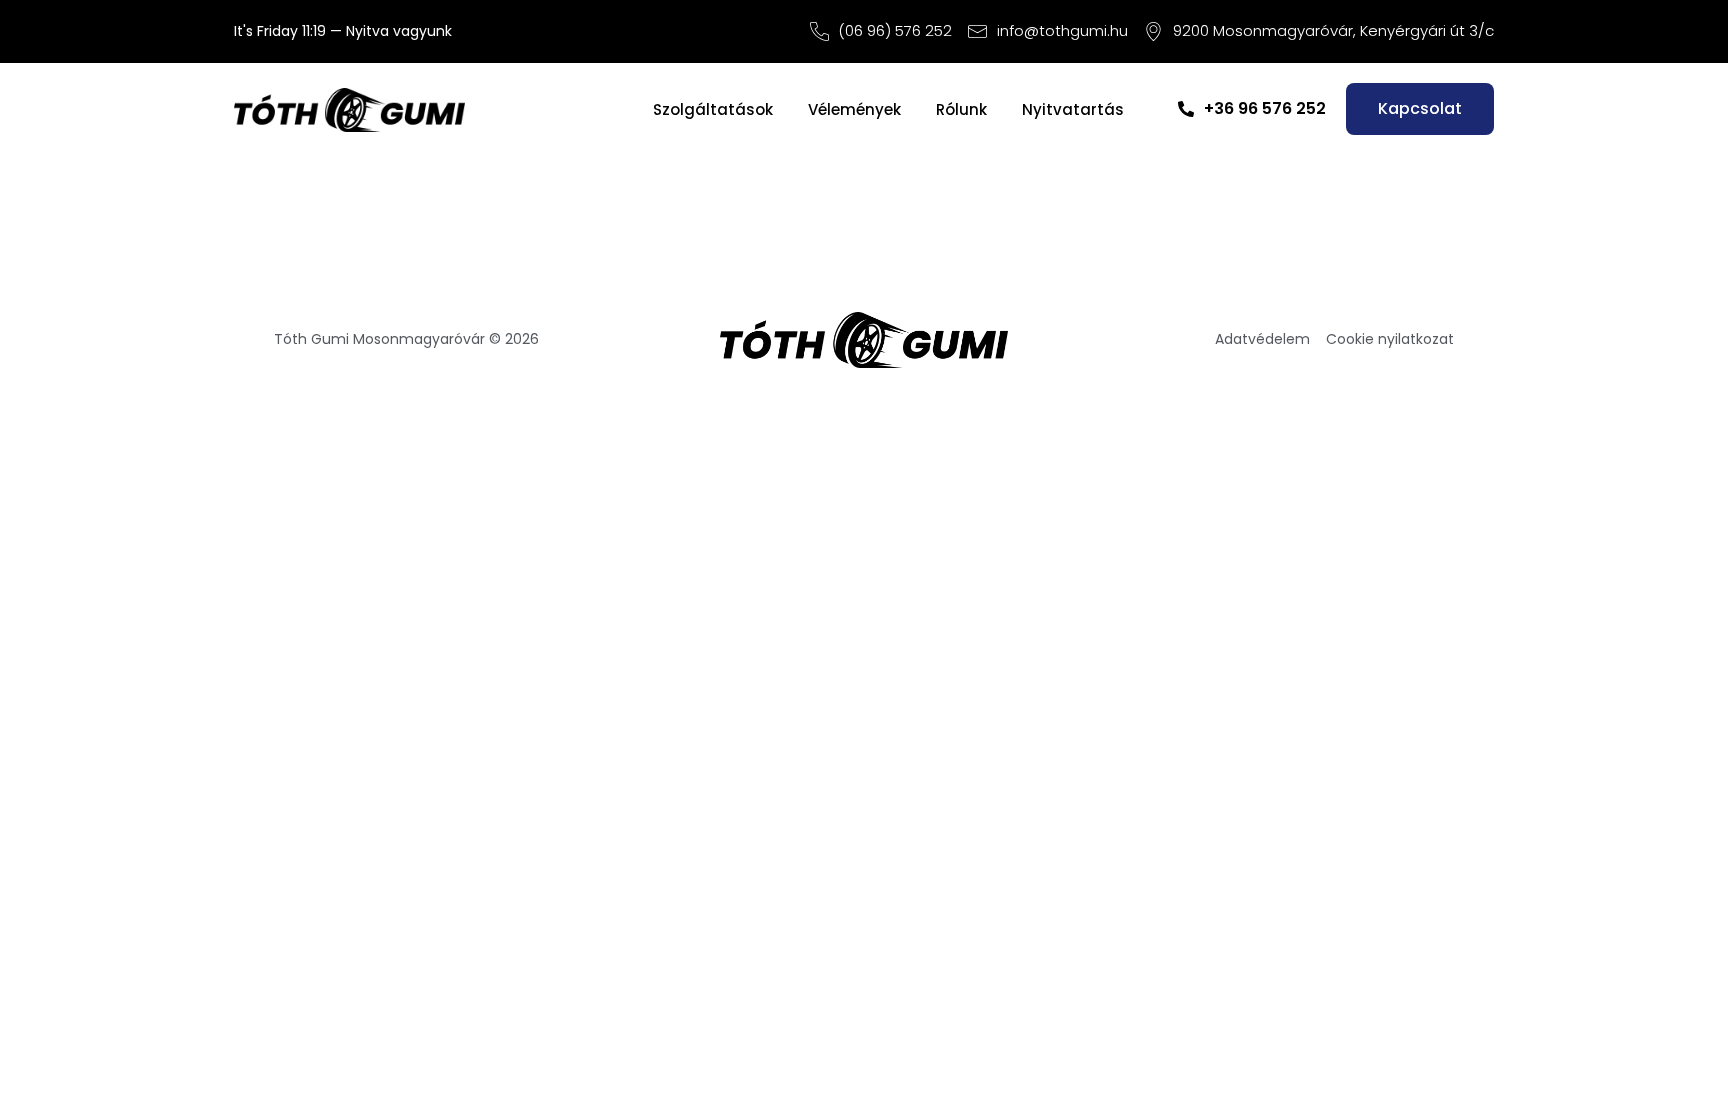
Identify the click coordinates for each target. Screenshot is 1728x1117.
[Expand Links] (1675, 1064)
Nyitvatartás (1073, 109)
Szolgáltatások (713, 109)
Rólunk (961, 109)
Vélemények (854, 109)
